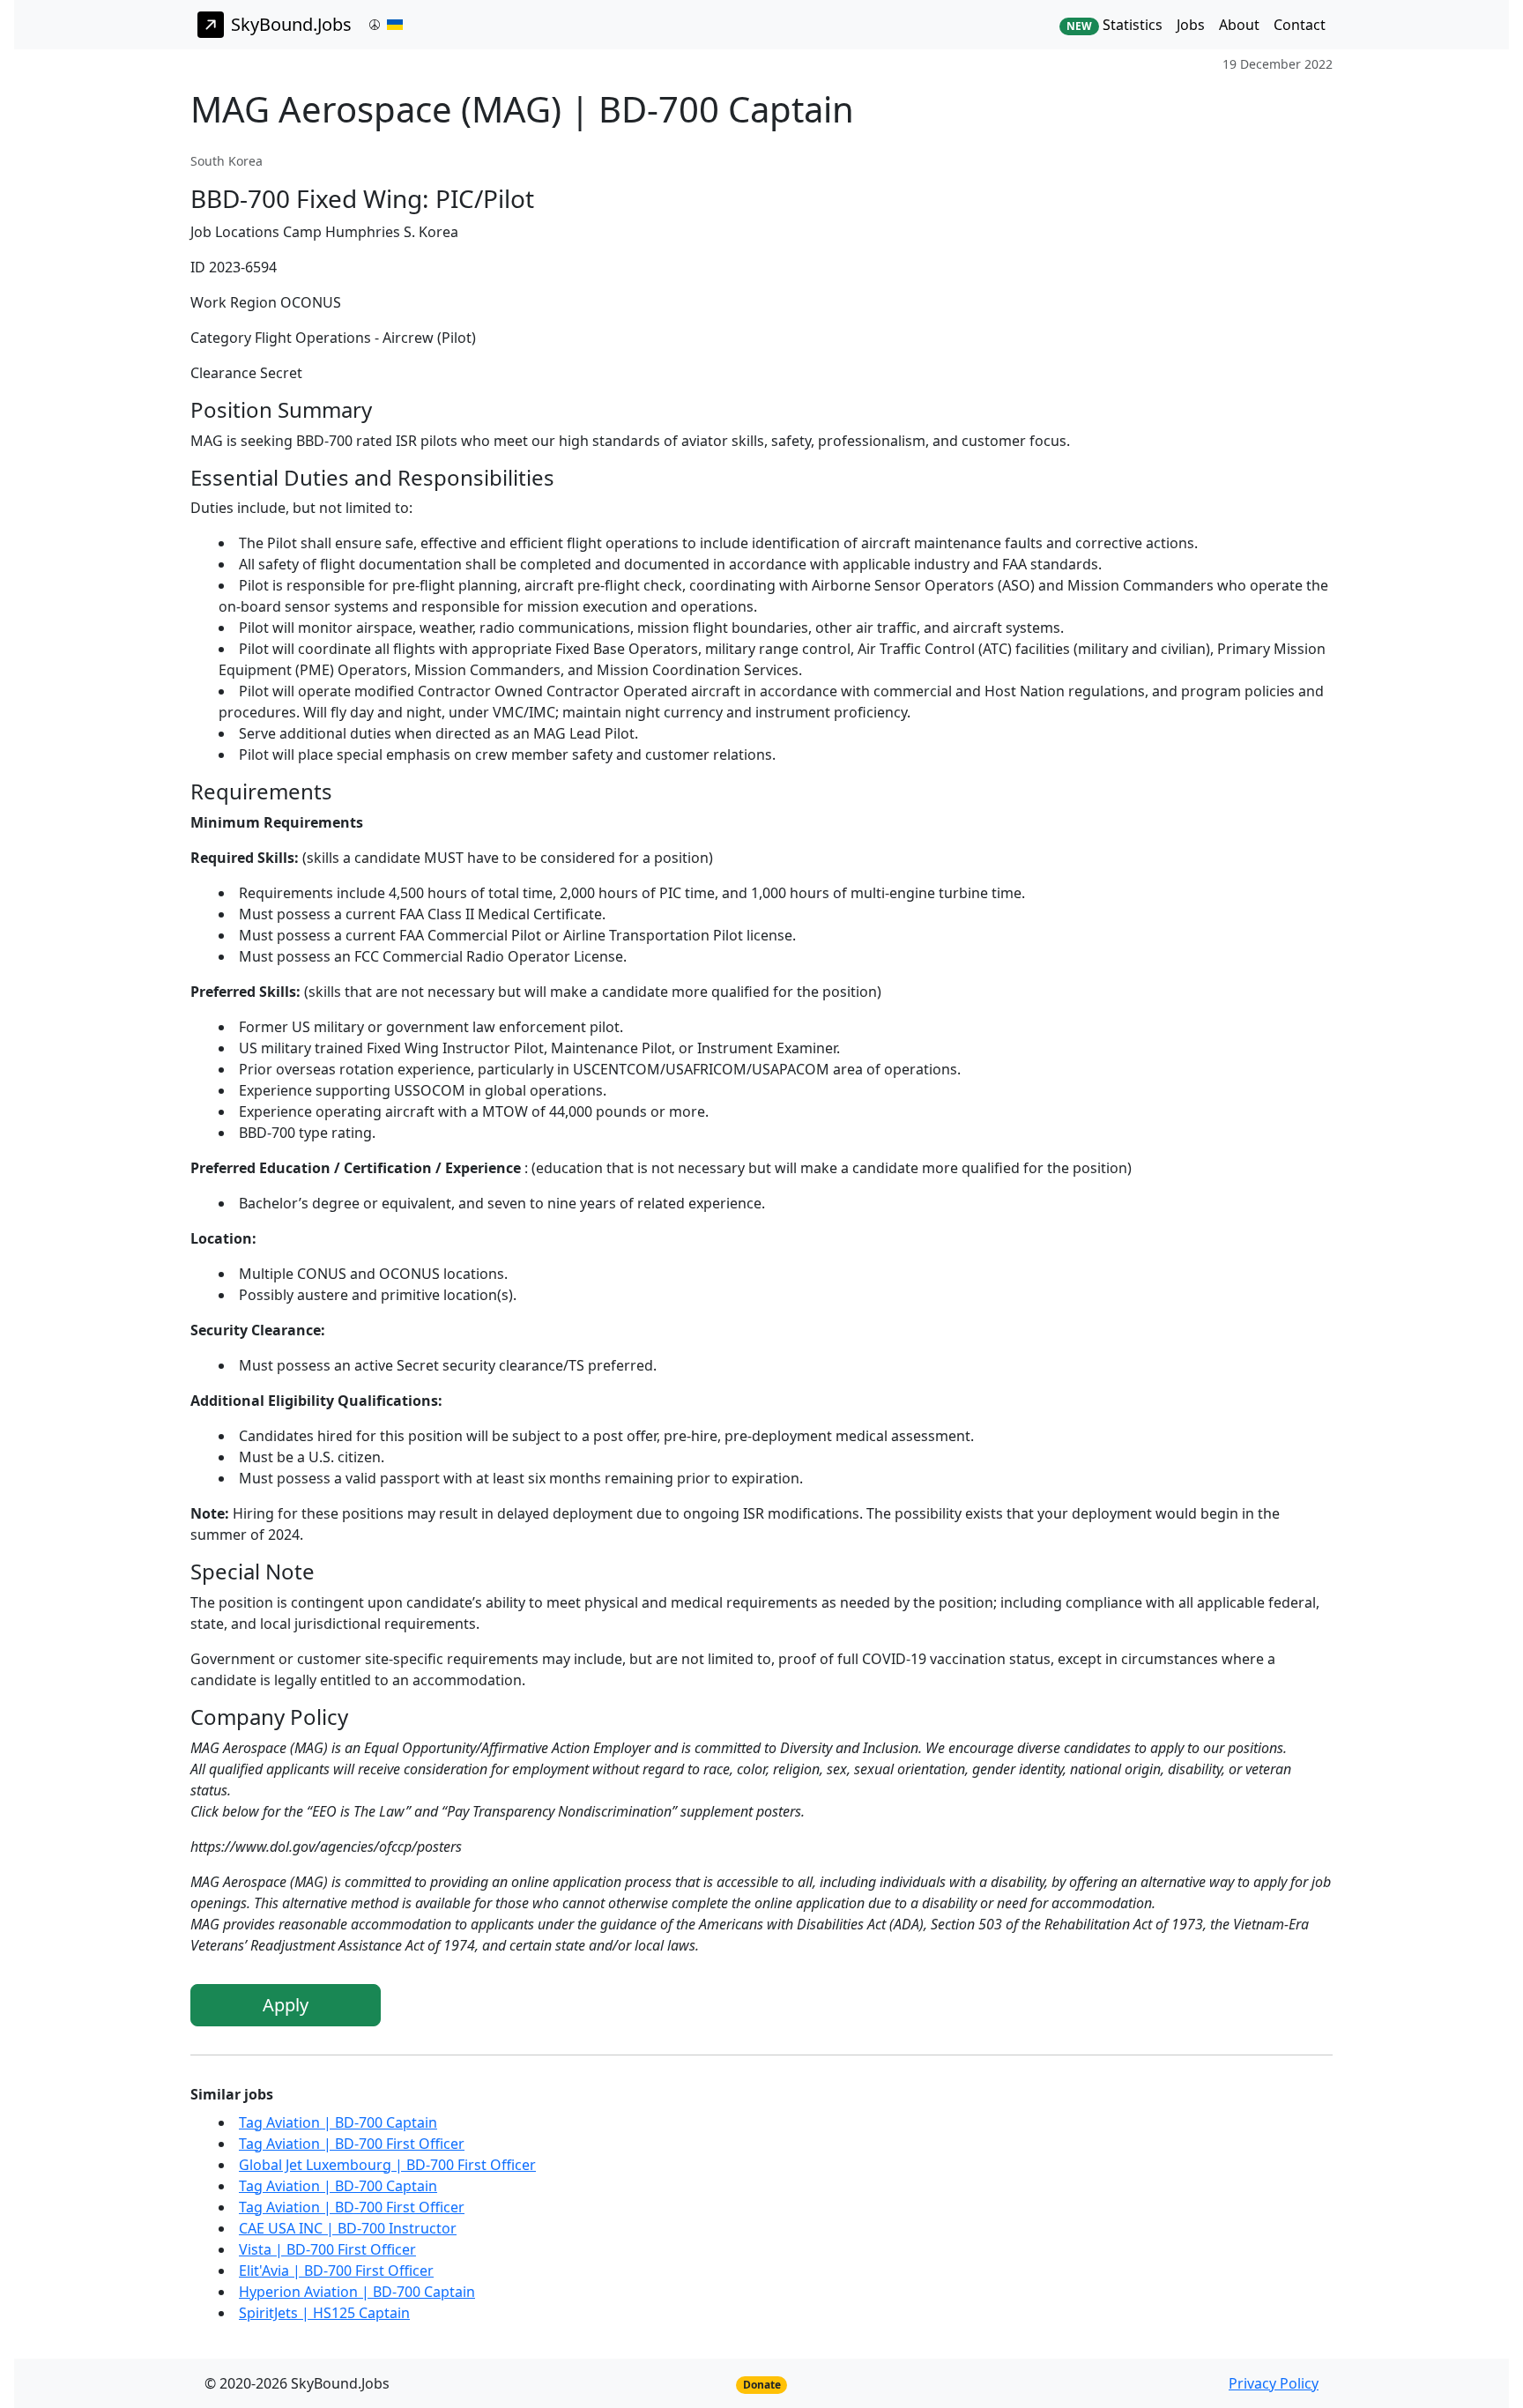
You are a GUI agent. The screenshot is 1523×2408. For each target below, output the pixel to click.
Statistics (1114, 25)
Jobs (1191, 25)
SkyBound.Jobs (291, 24)
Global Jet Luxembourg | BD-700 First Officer (387, 2165)
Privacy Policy (1274, 2383)
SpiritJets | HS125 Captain (324, 2313)
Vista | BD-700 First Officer (327, 2249)
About (1239, 25)
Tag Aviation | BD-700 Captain (338, 2122)
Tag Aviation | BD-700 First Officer (352, 2144)
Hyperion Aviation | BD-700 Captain (357, 2292)
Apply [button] (286, 2005)
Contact (1300, 25)
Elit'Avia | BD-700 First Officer (336, 2271)
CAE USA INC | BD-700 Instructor (348, 2228)
